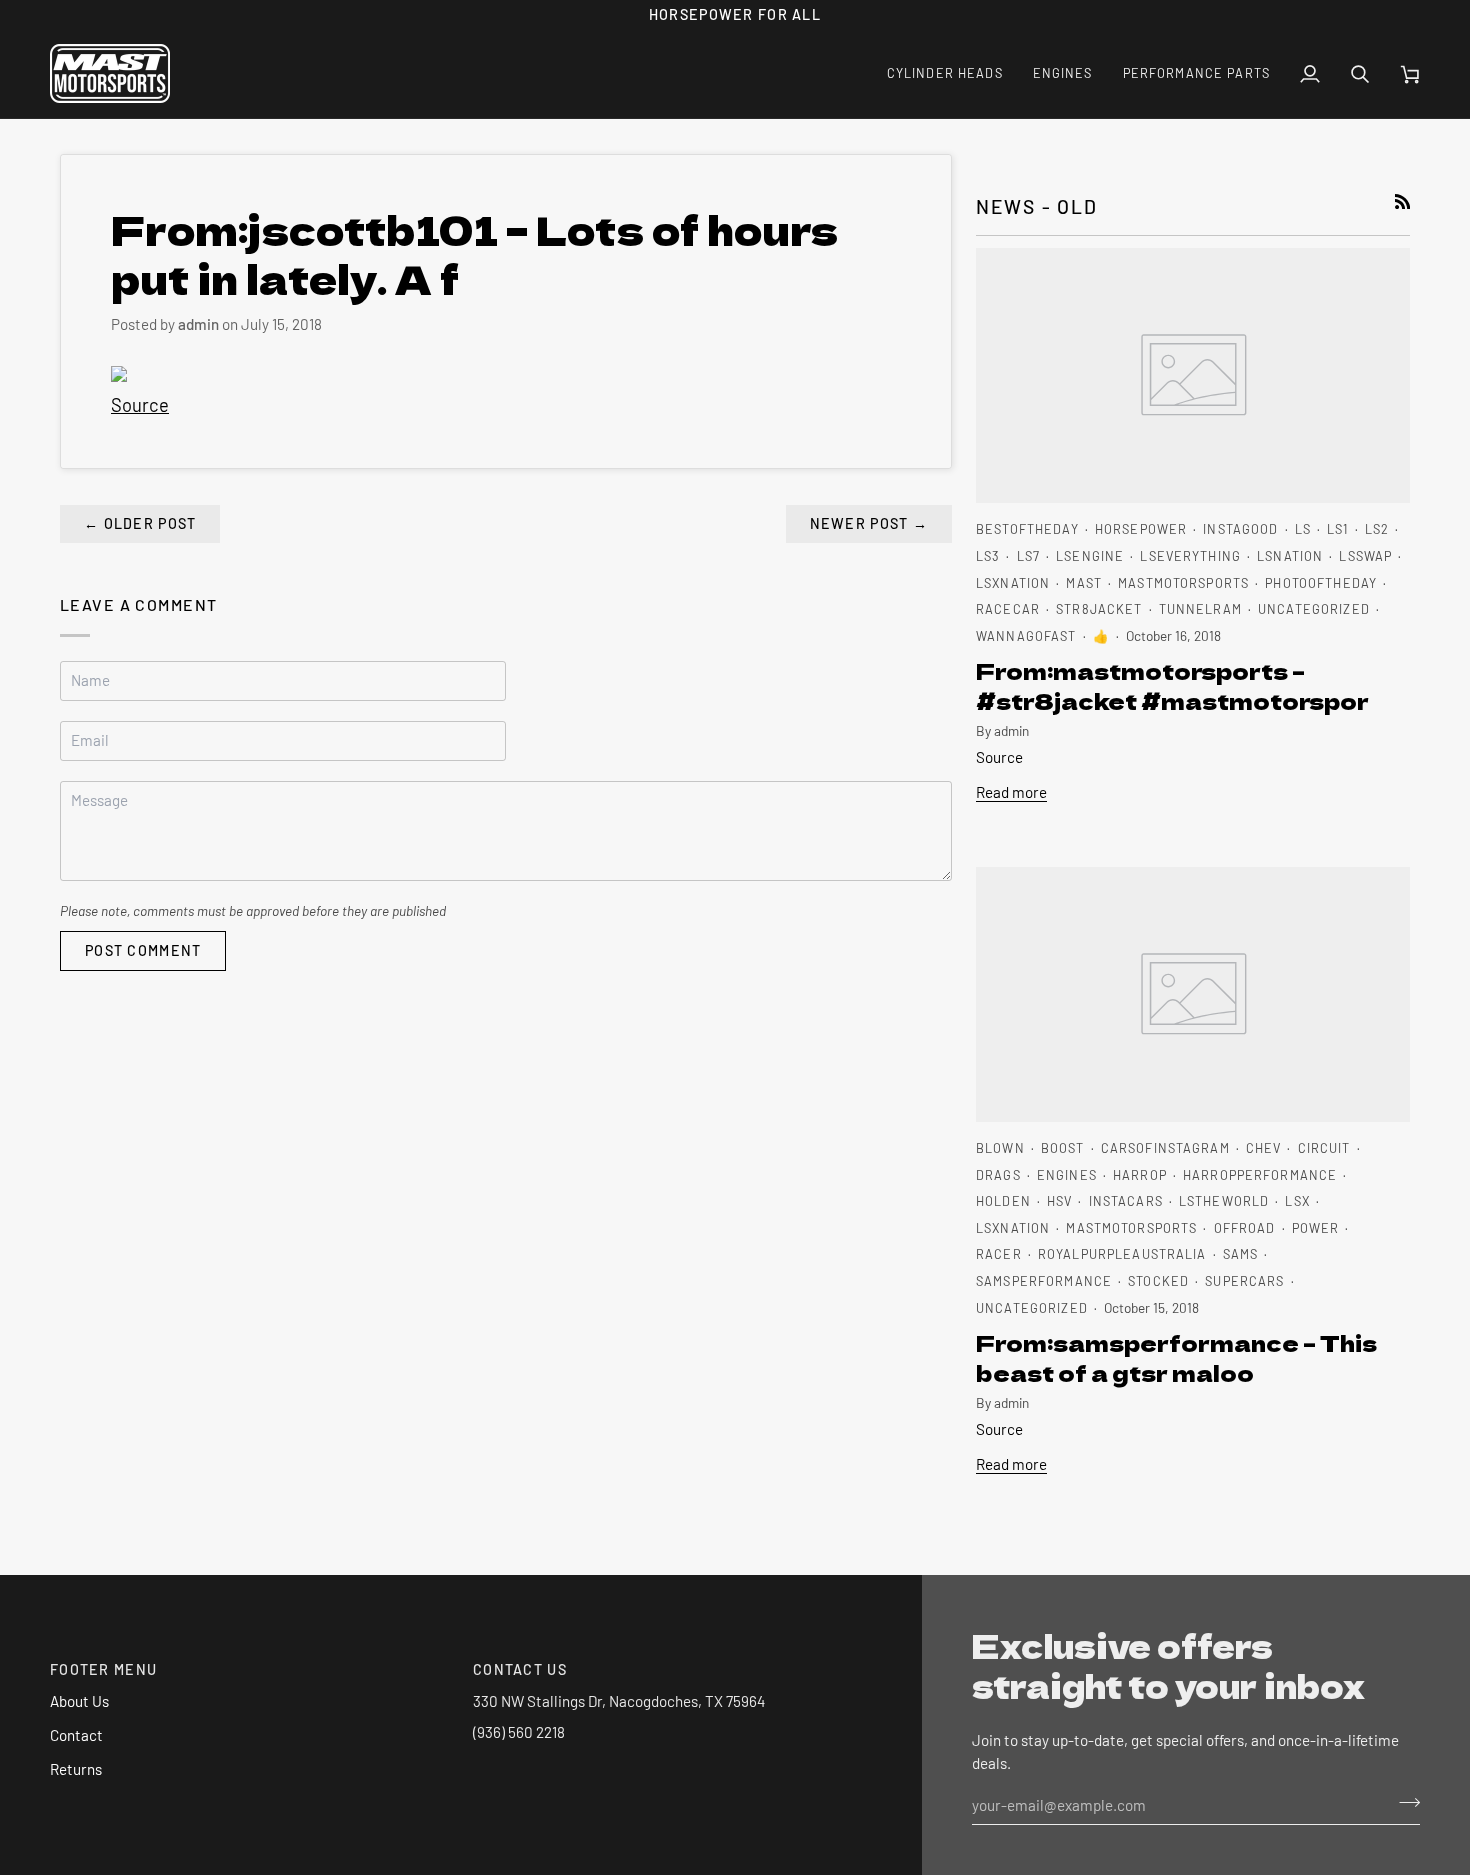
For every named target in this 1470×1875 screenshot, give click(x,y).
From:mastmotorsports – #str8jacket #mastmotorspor (1172, 685)
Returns (76, 1769)
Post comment (143, 950)
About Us (79, 1701)
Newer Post (869, 523)
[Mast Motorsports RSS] (1402, 201)
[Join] (1403, 1802)
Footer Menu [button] (103, 1669)
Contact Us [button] (520, 1669)
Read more (1011, 792)
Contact (76, 1735)
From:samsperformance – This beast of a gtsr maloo (1176, 1357)
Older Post (140, 523)
